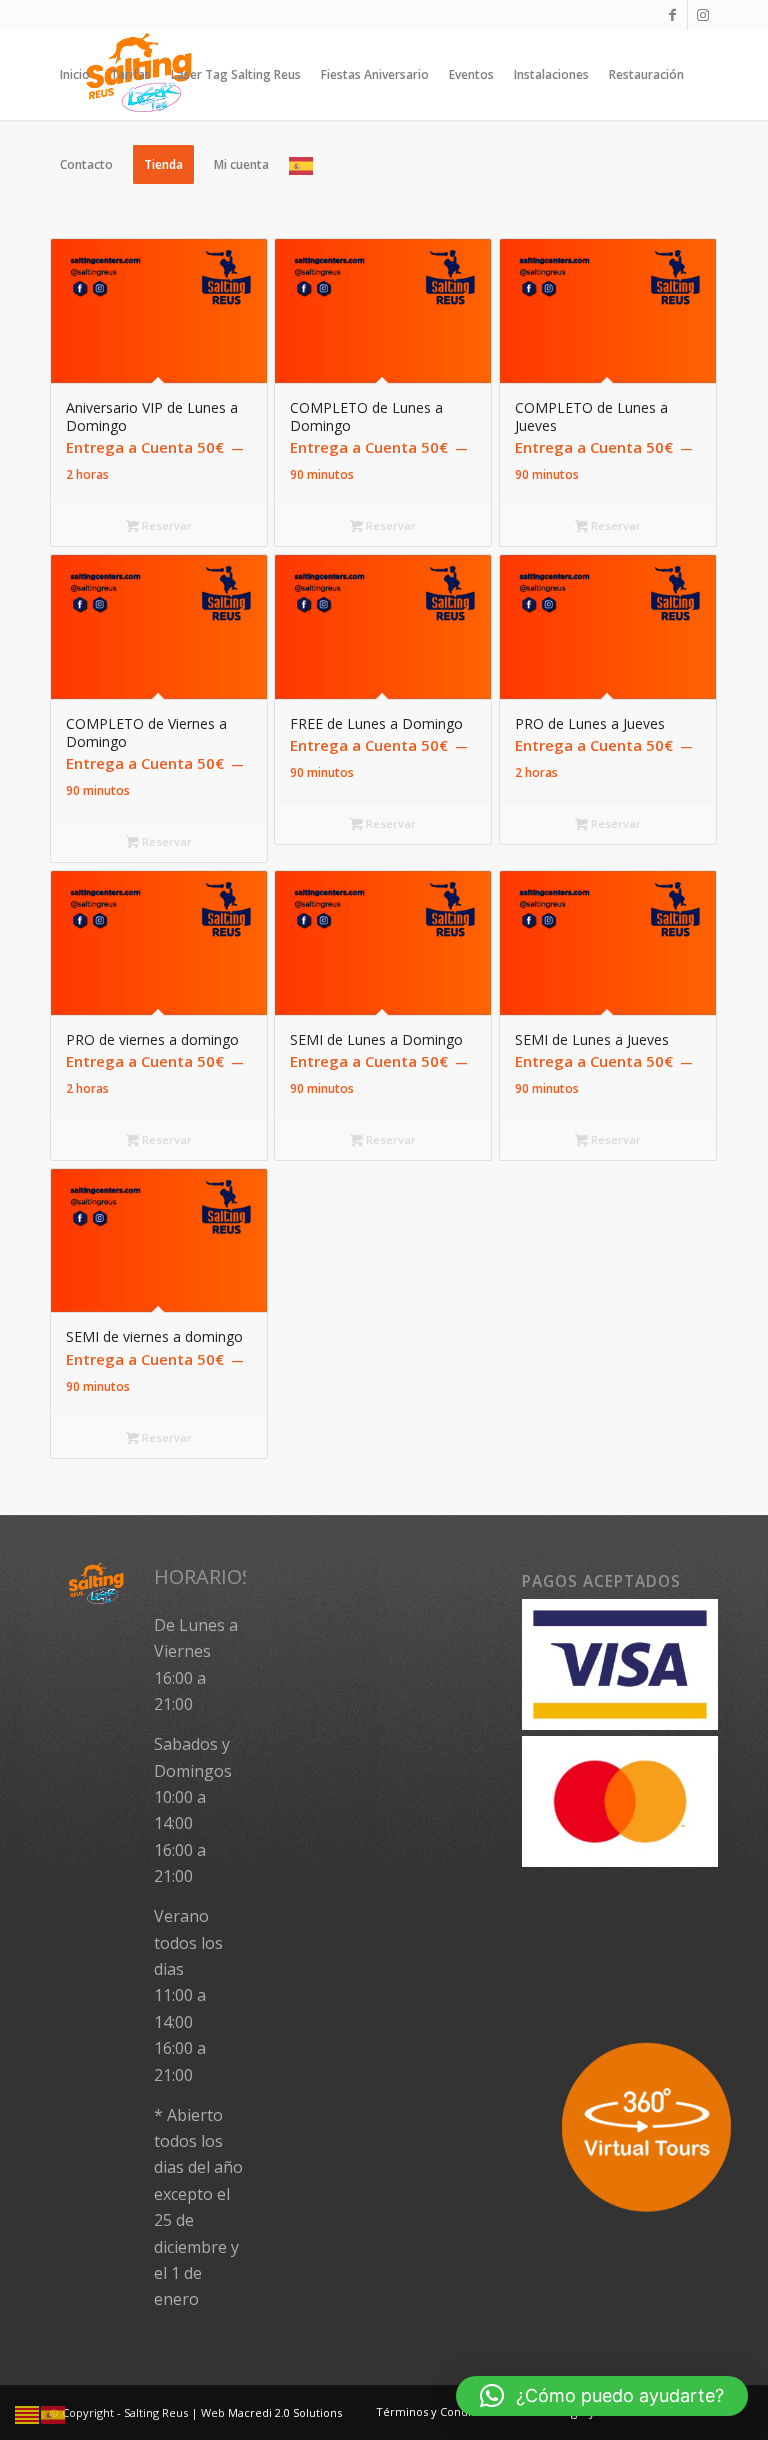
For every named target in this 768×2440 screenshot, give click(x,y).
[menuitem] (75, 75)
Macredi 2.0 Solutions (285, 2412)
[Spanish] (302, 165)
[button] (602, 2396)
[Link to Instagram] (703, 15)
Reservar (165, 525)
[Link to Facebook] (672, 15)
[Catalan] (28, 2413)
